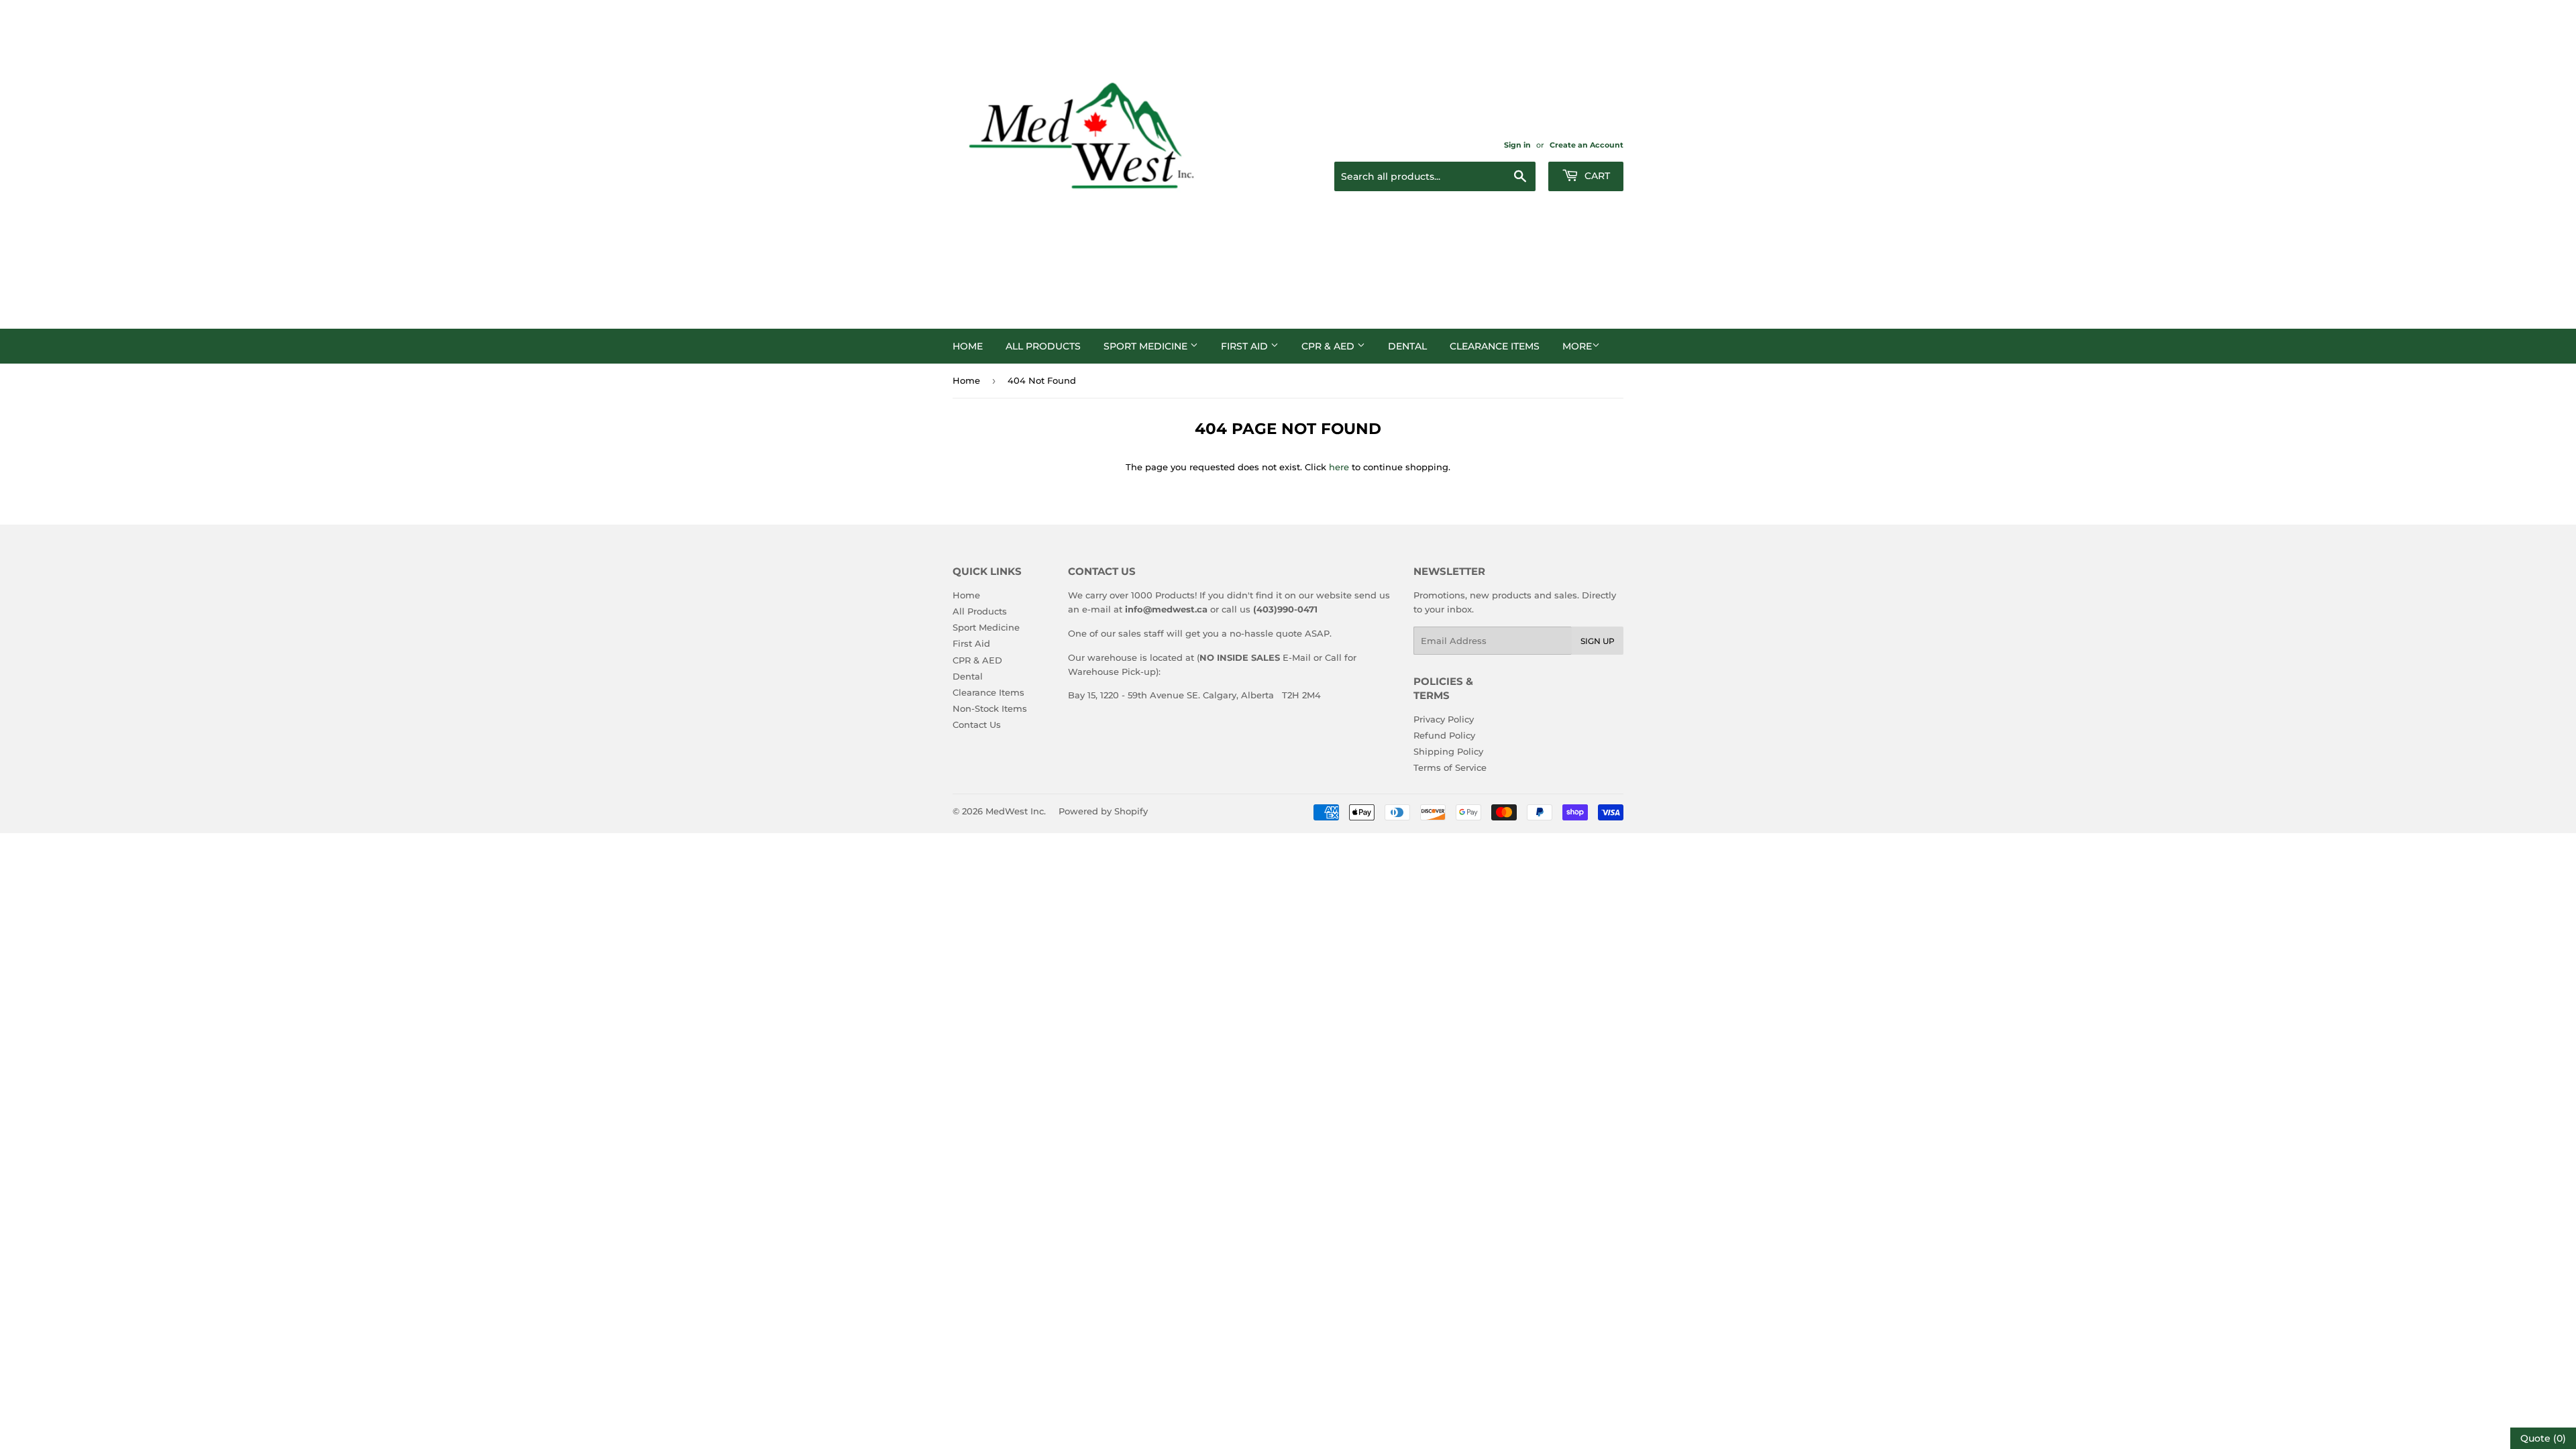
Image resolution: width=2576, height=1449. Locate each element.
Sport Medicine (1147, 346)
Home (968, 346)
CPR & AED (1329, 346)
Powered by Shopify (1103, 811)
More (1577, 346)
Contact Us (977, 724)
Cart (1596, 176)
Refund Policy (1444, 735)
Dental (1407, 346)
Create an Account (1587, 145)
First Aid (1246, 346)
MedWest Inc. (1016, 811)
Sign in (1517, 145)
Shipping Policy (1448, 751)
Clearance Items (1495, 346)
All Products (1043, 346)
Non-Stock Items (990, 708)
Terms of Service (1450, 767)
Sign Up (1598, 641)
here (1339, 467)
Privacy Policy (1444, 719)
